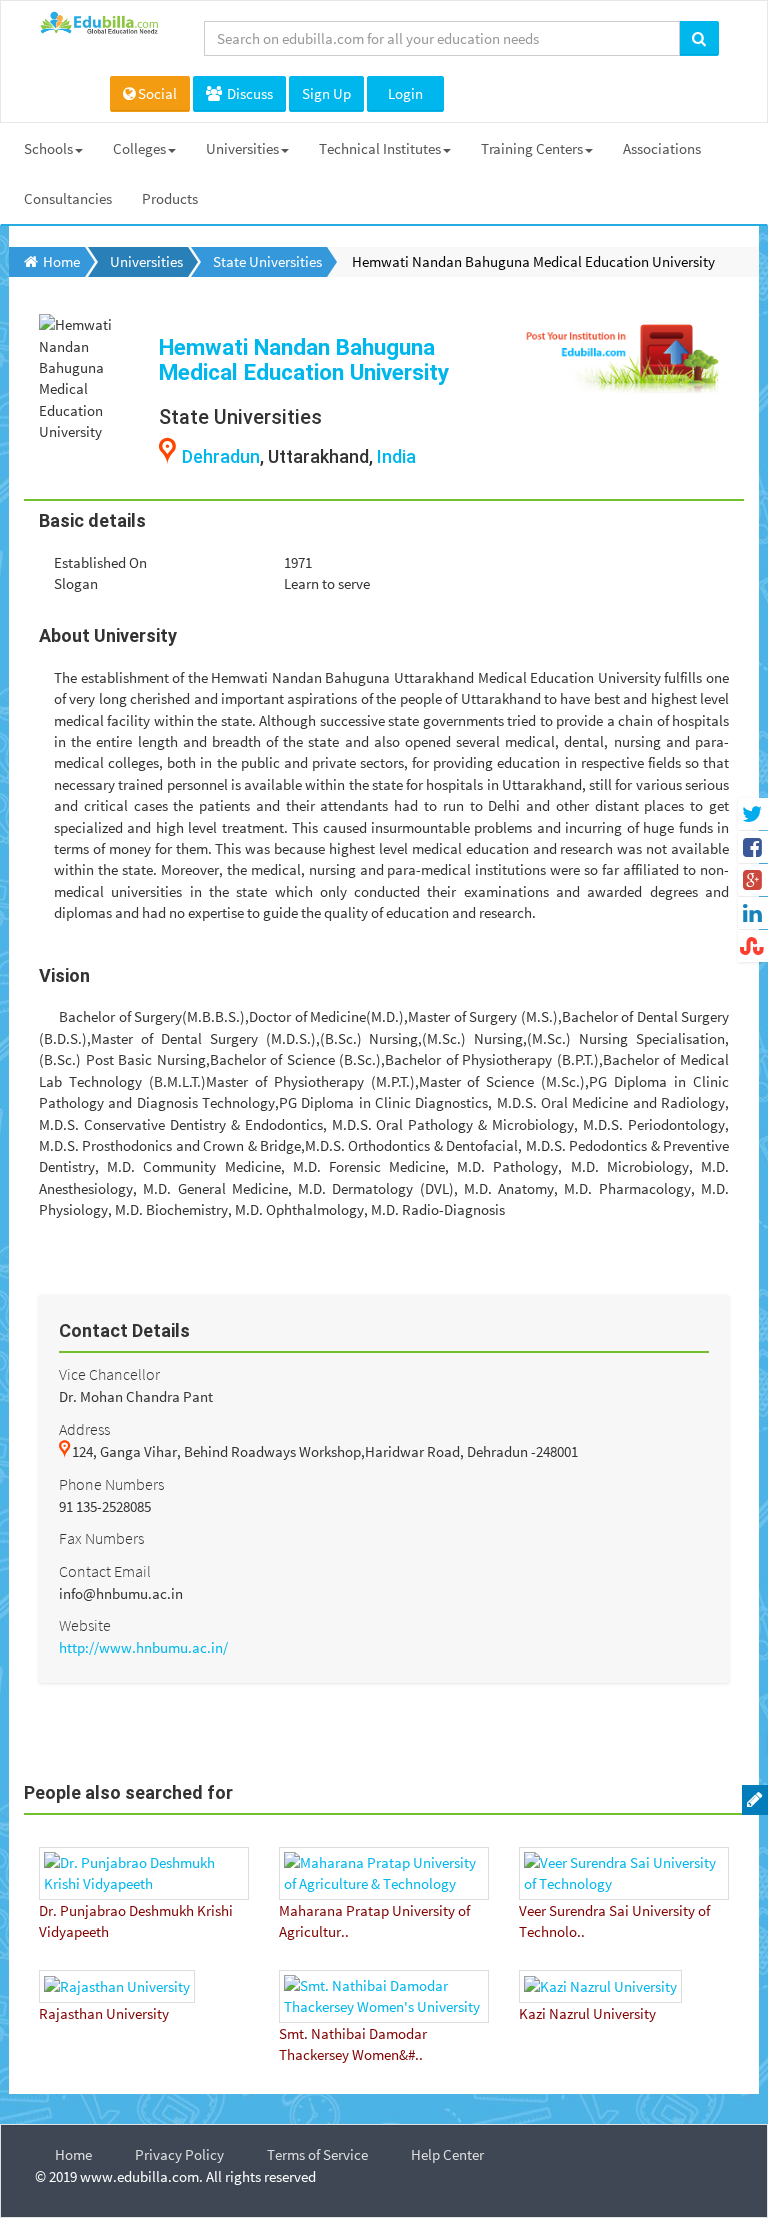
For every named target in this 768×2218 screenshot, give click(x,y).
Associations (662, 148)
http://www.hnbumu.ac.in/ (143, 1647)
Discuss (248, 93)
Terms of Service (317, 2154)
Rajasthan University (104, 2013)
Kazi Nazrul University (587, 2013)
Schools (48, 148)
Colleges (139, 148)
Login (405, 93)
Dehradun (221, 456)
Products (170, 198)
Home (73, 2154)
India (396, 456)
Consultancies (68, 198)
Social (157, 93)
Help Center (447, 2154)
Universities (242, 148)
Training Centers (532, 148)
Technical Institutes (380, 148)
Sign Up (326, 93)
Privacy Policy (179, 2154)
